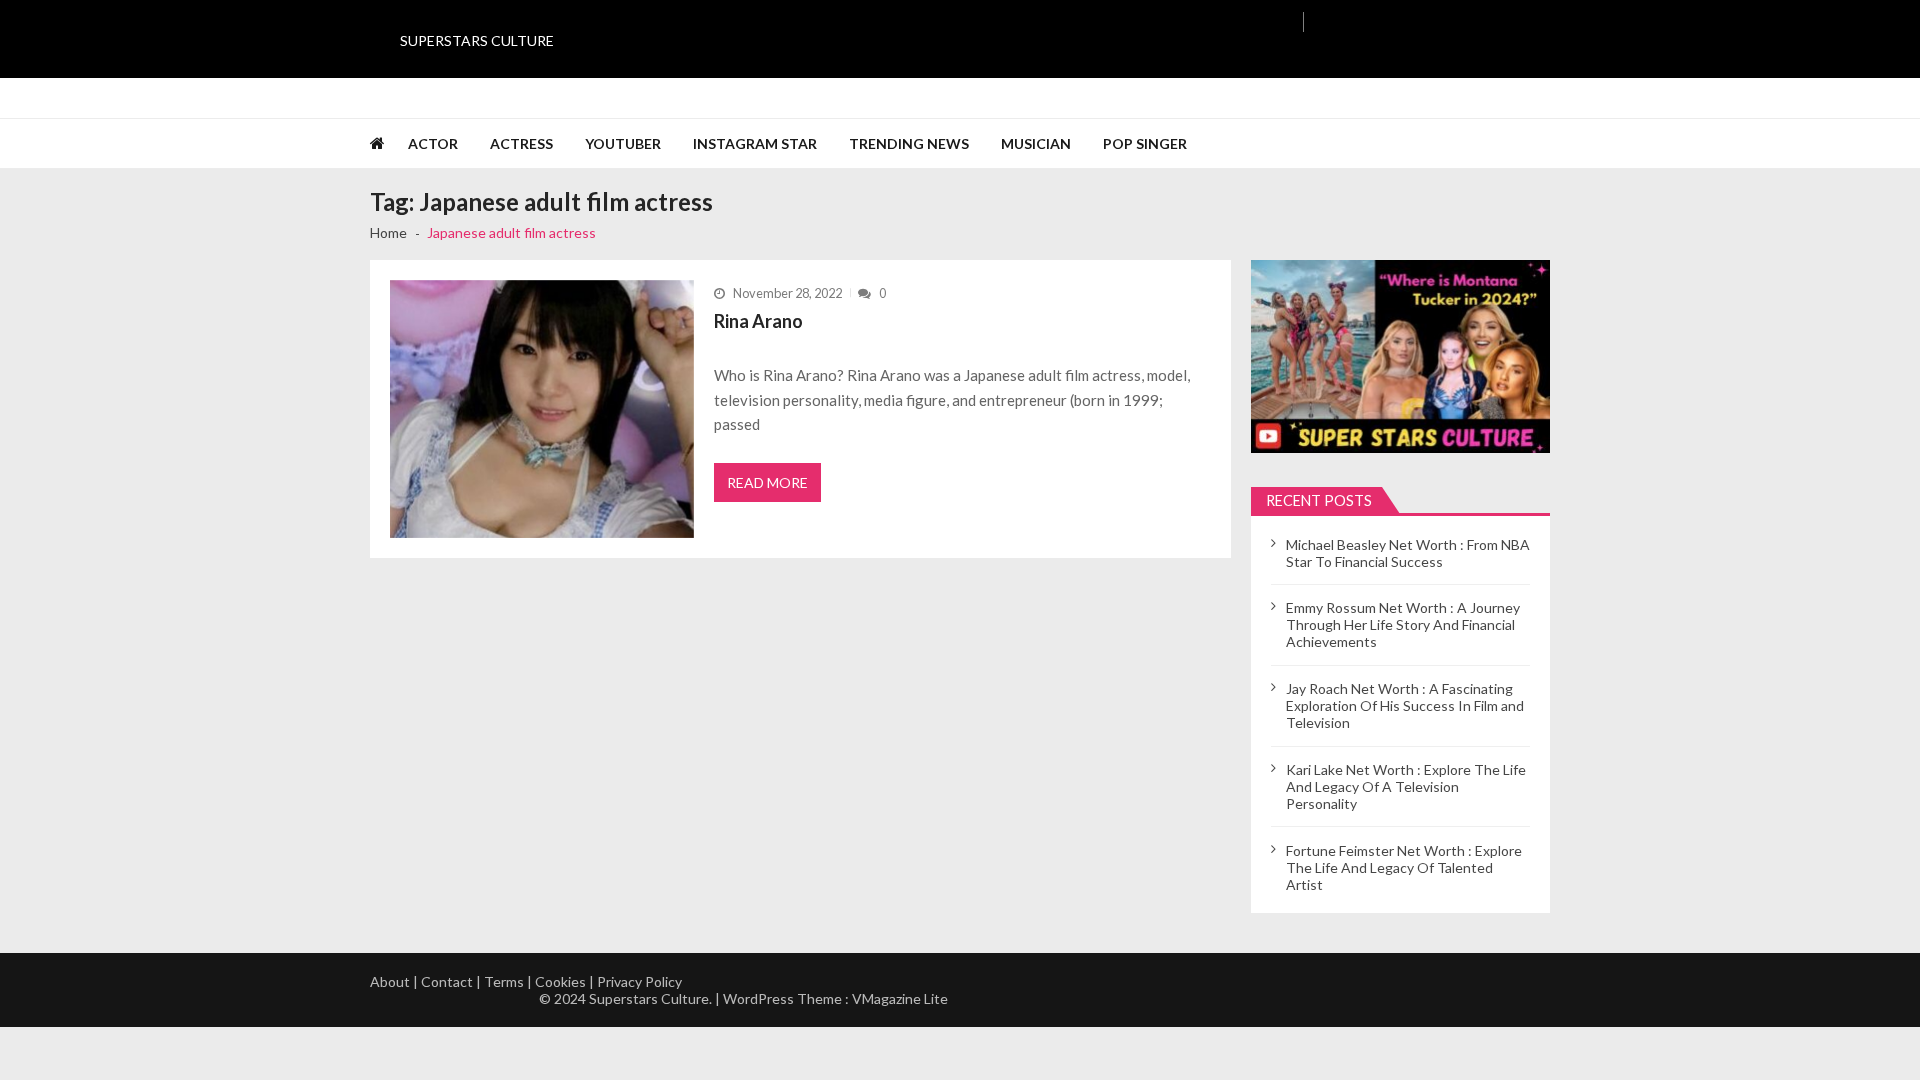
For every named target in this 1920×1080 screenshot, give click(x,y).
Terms (504, 981)
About (390, 981)
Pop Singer (1145, 143)
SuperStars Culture (477, 40)
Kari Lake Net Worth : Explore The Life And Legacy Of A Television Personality (1406, 786)
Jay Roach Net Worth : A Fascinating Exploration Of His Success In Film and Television (1405, 705)
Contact (447, 981)
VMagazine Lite (900, 998)
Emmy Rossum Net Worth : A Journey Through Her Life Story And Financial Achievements (1403, 624)
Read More (767, 482)
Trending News (909, 143)
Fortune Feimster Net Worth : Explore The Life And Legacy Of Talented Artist (1404, 867)
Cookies (560, 981)
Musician (1036, 143)
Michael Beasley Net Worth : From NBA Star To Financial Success (1408, 553)
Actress (521, 143)
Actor (433, 143)
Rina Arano (758, 321)
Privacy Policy (639, 981)
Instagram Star (755, 143)
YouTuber (623, 143)
